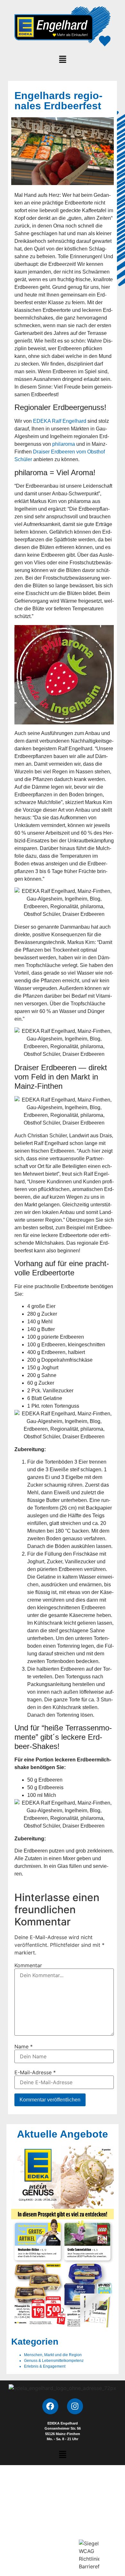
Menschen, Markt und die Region (53, 2355)
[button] (63, 60)
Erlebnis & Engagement (45, 2366)
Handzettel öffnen (63, 2236)
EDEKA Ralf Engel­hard (60, 421)
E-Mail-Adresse (35, 2072)
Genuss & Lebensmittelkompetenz (54, 2361)
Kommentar (28, 1965)
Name (24, 2046)
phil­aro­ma (64, 444)
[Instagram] (75, 2406)
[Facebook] (50, 2406)
